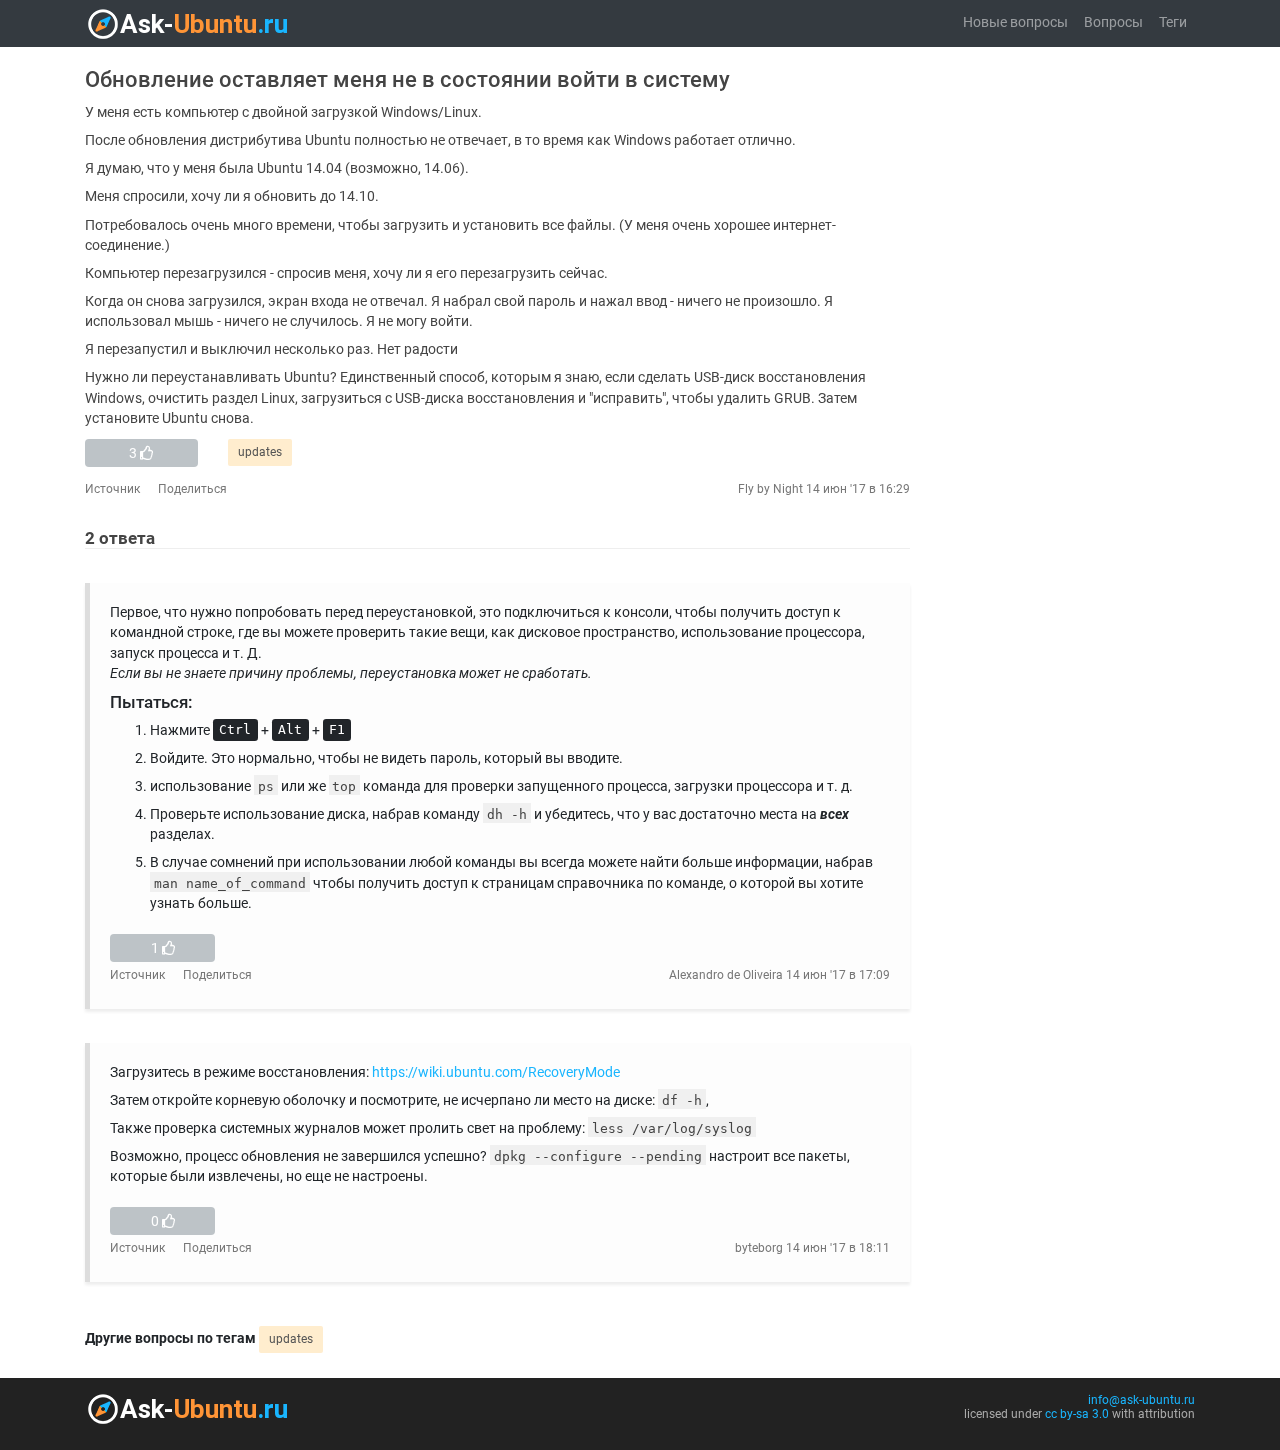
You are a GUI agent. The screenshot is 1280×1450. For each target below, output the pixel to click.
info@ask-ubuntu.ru (1141, 1400)
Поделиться (192, 489)
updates (260, 452)
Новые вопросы (1015, 22)
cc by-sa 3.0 (1077, 1414)
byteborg (759, 1248)
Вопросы (1113, 22)
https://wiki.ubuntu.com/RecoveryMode (496, 1072)
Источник (112, 489)
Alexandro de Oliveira (726, 975)
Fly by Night (770, 489)
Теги (1173, 22)
